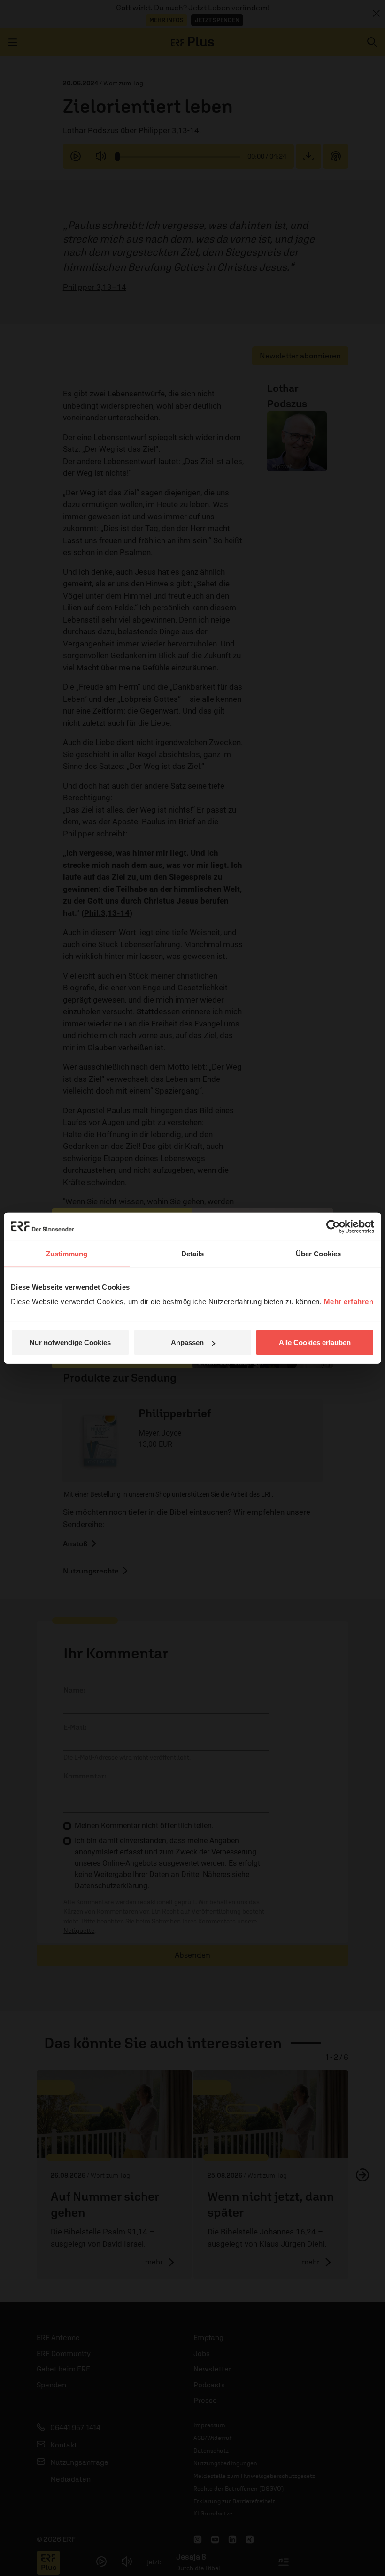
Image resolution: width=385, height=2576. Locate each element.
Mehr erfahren (349, 1302)
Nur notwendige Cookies (70, 1342)
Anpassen (187, 1342)
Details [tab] (193, 1253)
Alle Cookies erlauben (315, 1342)
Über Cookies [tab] (318, 1253)
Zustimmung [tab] (67, 1253)
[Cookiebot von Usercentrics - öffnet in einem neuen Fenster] (333, 1226)
